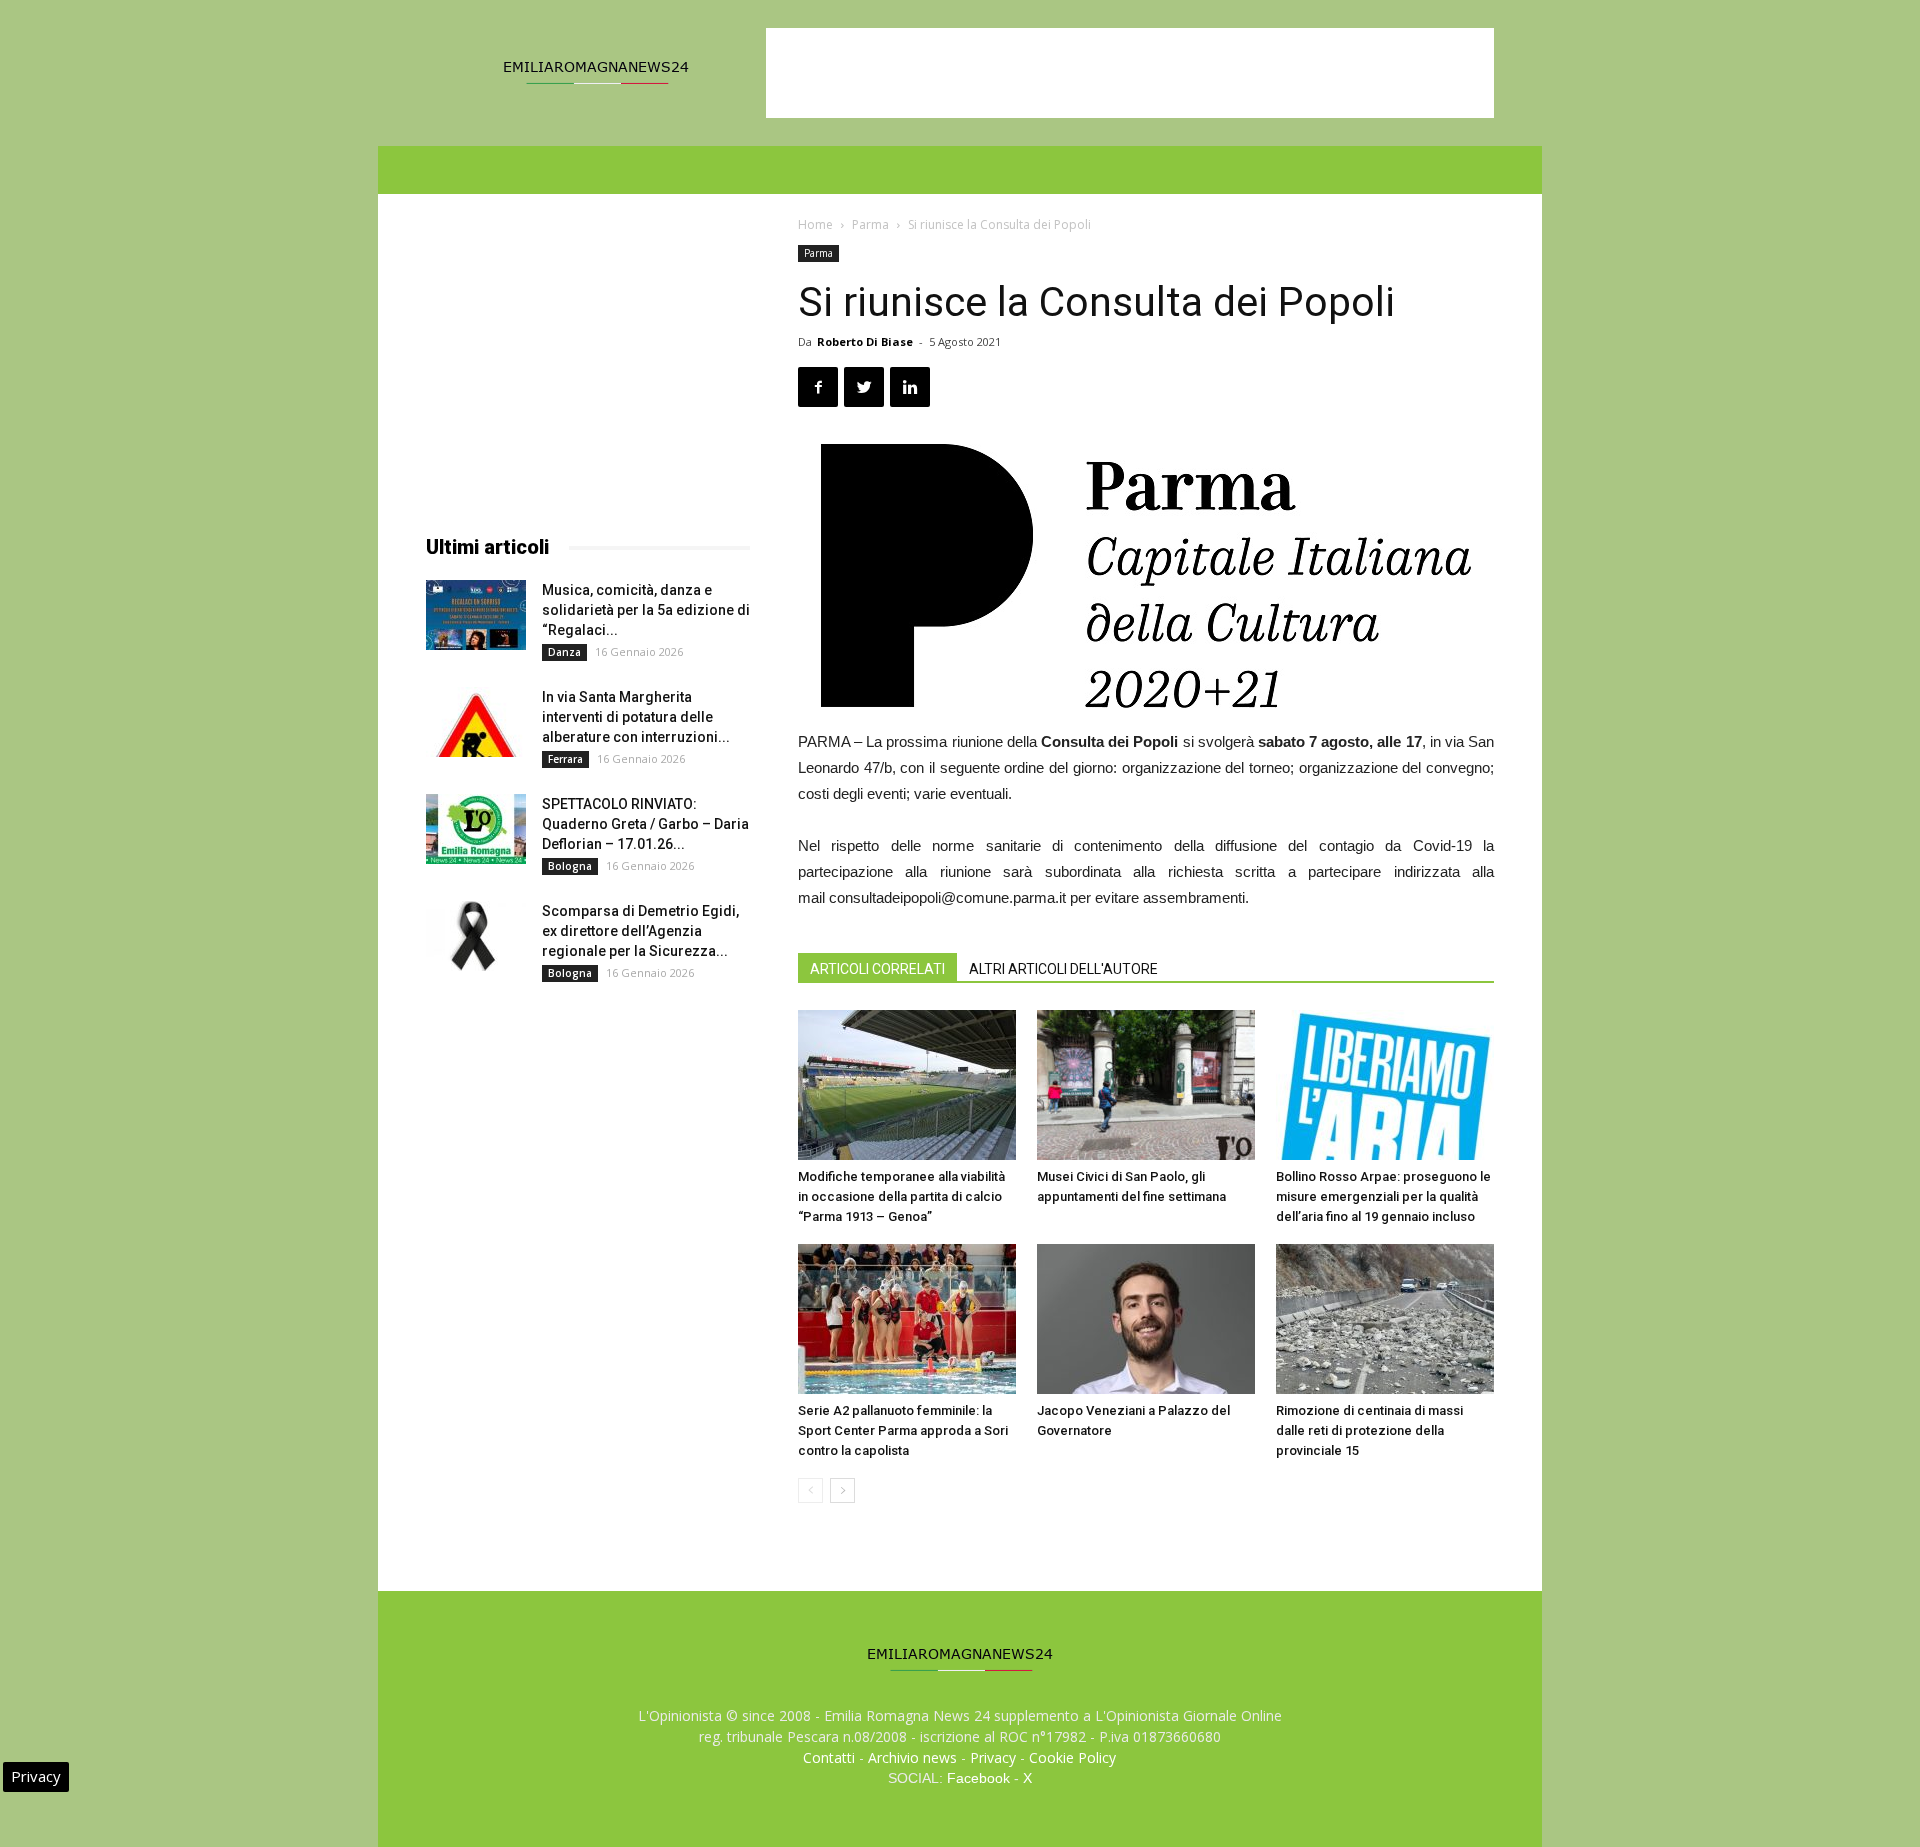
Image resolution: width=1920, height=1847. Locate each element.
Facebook (978, 1778)
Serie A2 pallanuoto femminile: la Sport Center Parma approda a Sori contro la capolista (903, 1430)
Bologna (570, 866)
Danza (564, 652)
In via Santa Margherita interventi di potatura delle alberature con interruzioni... (636, 717)
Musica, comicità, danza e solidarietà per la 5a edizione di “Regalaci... (646, 610)
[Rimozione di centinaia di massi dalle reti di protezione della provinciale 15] (1385, 1319)
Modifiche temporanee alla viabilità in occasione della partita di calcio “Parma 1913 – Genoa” (901, 1196)
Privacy (993, 1757)
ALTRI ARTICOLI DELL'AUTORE (1063, 969)
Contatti (829, 1757)
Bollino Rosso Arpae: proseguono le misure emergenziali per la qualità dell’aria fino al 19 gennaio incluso (1383, 1196)
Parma (870, 224)
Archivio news (912, 1757)
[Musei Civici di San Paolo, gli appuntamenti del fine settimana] (1146, 1085)
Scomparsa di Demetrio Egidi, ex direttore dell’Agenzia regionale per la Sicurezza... (640, 931)
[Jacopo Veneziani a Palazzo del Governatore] (1146, 1319)
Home (815, 224)
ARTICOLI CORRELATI (877, 969)
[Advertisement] (1130, 73)
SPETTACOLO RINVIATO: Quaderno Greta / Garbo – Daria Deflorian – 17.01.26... (645, 824)
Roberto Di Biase (865, 341)
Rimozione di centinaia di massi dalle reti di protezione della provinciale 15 (1369, 1430)
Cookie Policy (1072, 1757)
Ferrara (565, 759)
